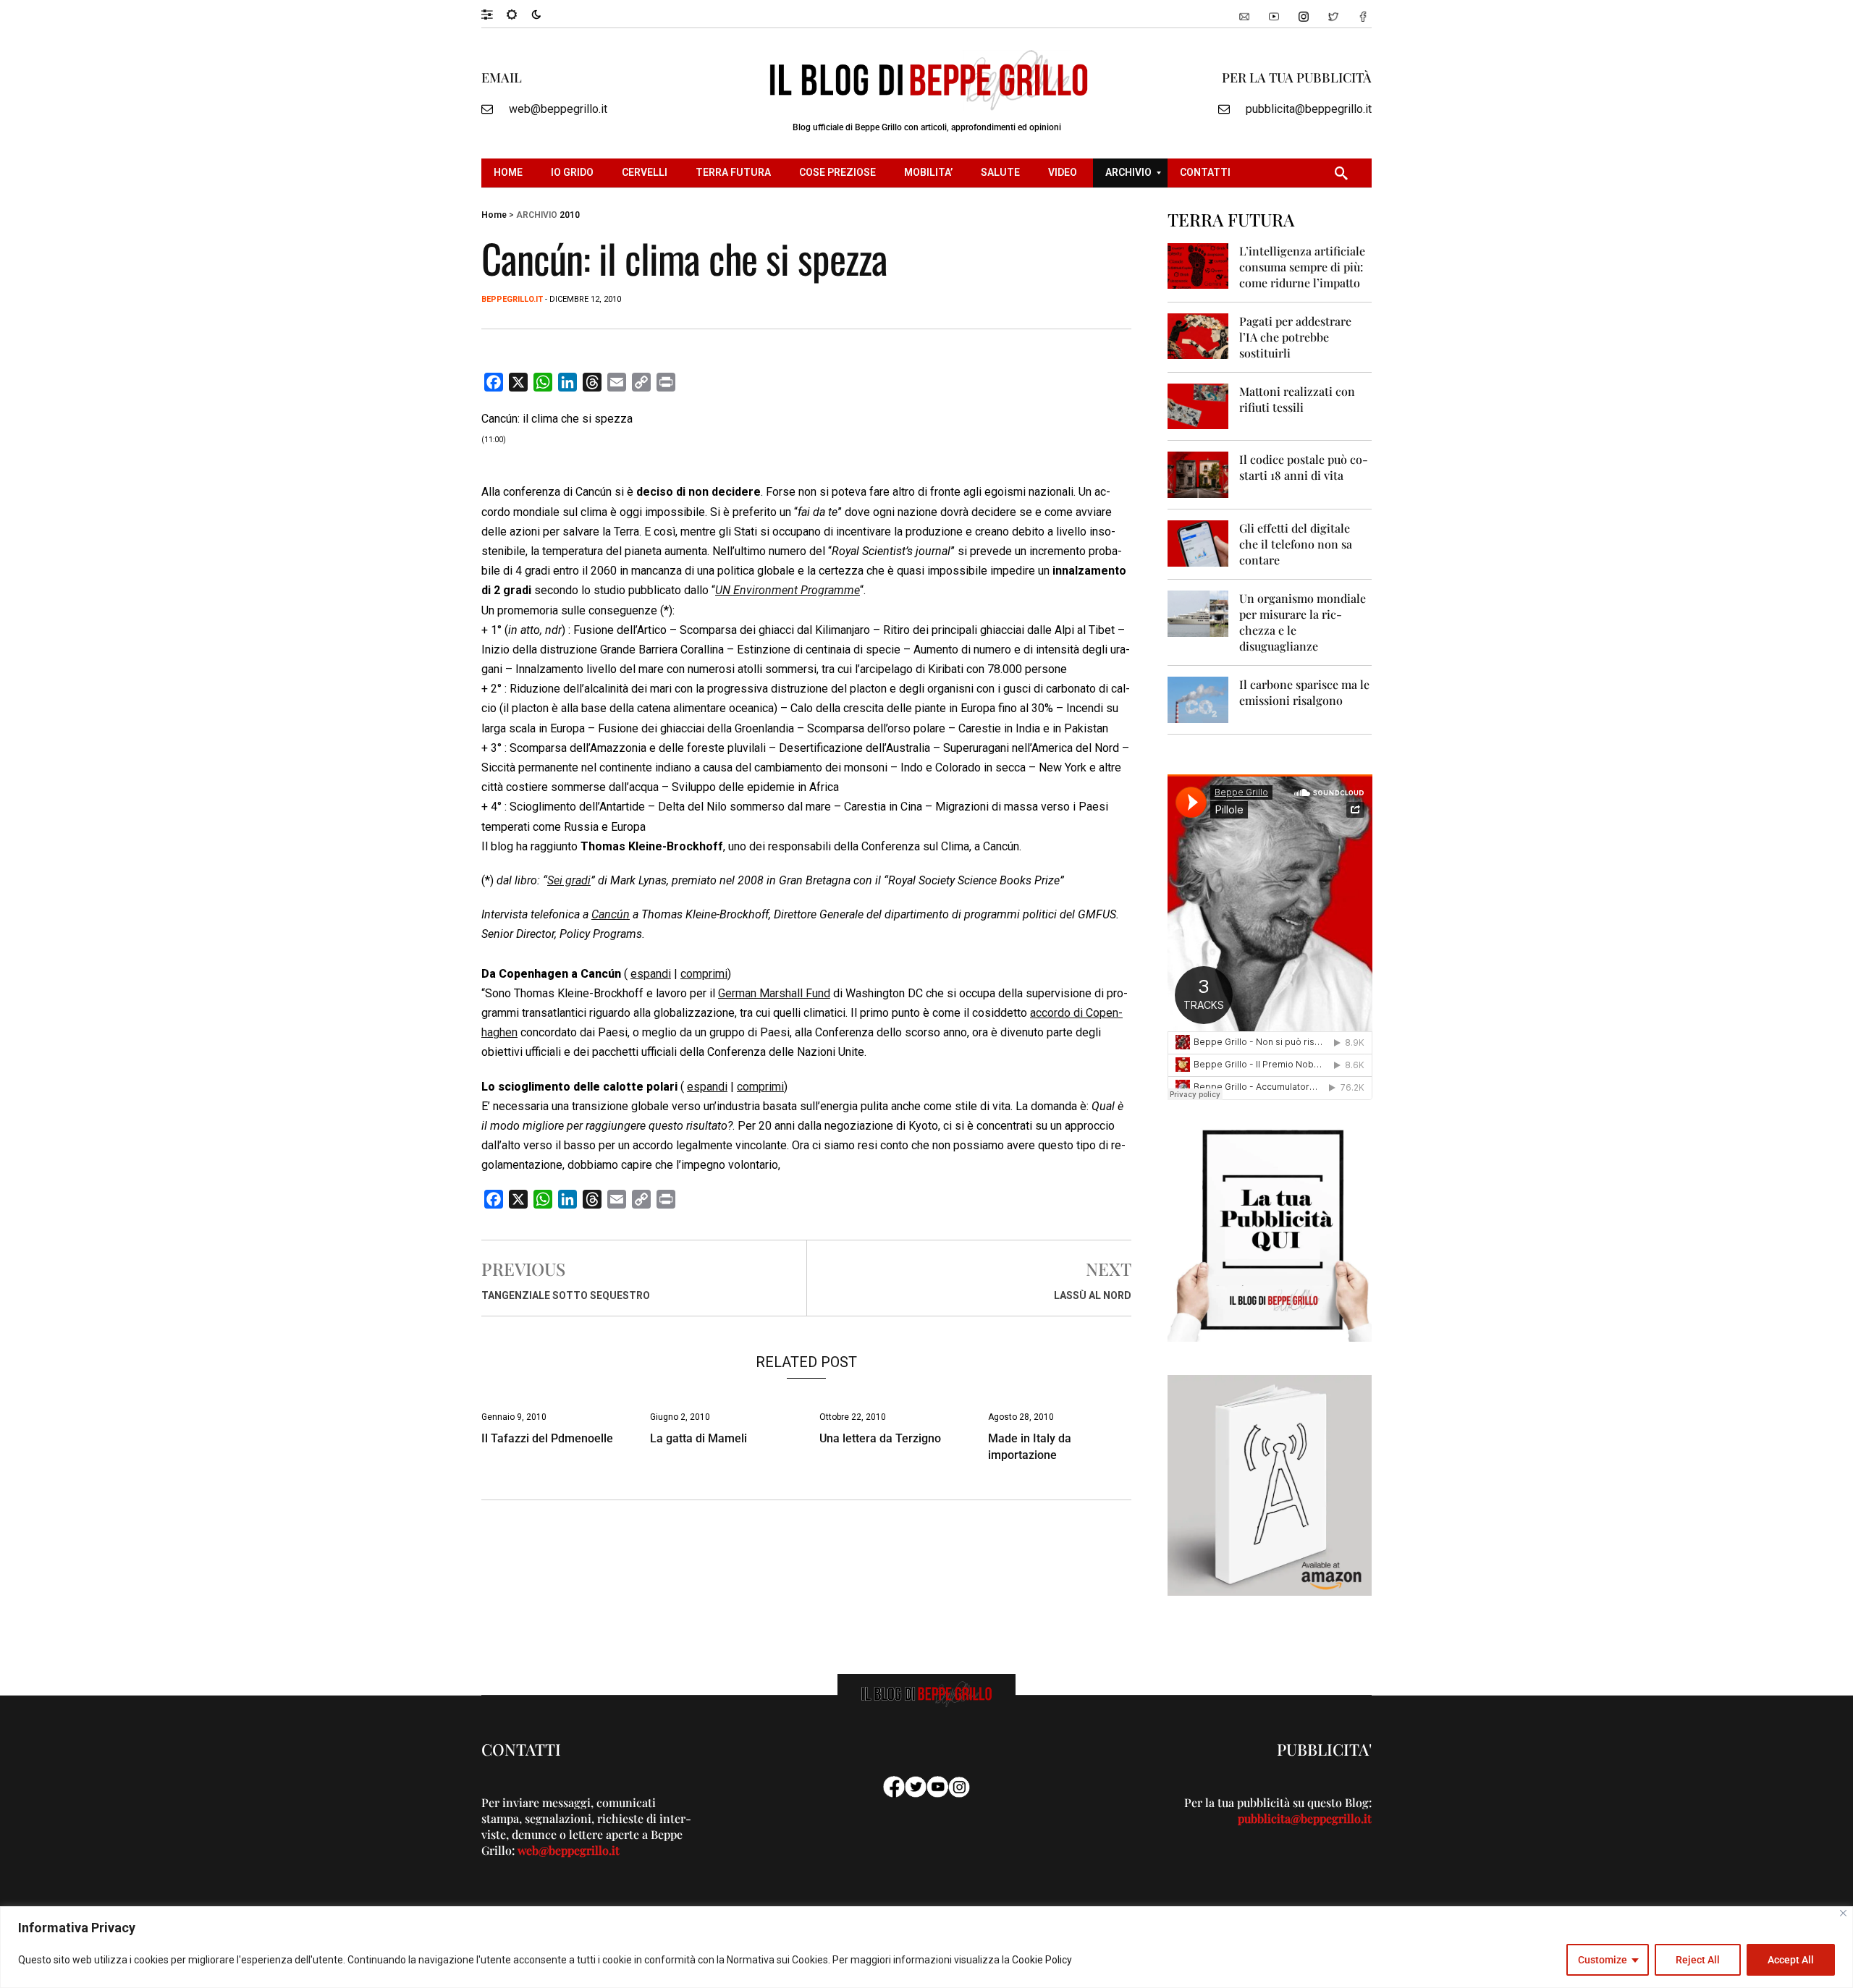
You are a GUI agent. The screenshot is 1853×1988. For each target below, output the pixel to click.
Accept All (1791, 1960)
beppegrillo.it (512, 299)
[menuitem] (510, 173)
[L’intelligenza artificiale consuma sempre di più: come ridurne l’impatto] (1198, 265)
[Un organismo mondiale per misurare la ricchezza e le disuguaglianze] (1198, 613)
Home (494, 215)
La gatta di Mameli (698, 1438)
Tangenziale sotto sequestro (566, 1295)
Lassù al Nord (1093, 1295)
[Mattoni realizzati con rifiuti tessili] (1198, 406)
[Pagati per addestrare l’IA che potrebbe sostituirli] (1198, 335)
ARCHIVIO (537, 215)
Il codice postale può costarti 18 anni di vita (1304, 467)
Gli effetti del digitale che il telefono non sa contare (1296, 544)
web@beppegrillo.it (558, 109)
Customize (1603, 1960)
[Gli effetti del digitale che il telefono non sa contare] (1198, 542)
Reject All (1698, 1960)
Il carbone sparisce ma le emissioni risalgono (1304, 692)
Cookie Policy (1042, 1960)
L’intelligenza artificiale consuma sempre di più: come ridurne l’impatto (1302, 267)
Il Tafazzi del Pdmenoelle (547, 1438)
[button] (494, 14)
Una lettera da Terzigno (880, 1438)
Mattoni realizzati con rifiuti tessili (1297, 399)
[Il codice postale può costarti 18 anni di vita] (1198, 474)
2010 (570, 215)
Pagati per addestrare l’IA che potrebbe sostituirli (1295, 337)
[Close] (1843, 1913)
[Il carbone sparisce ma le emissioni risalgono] (1198, 699)
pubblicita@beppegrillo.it (1309, 109)
